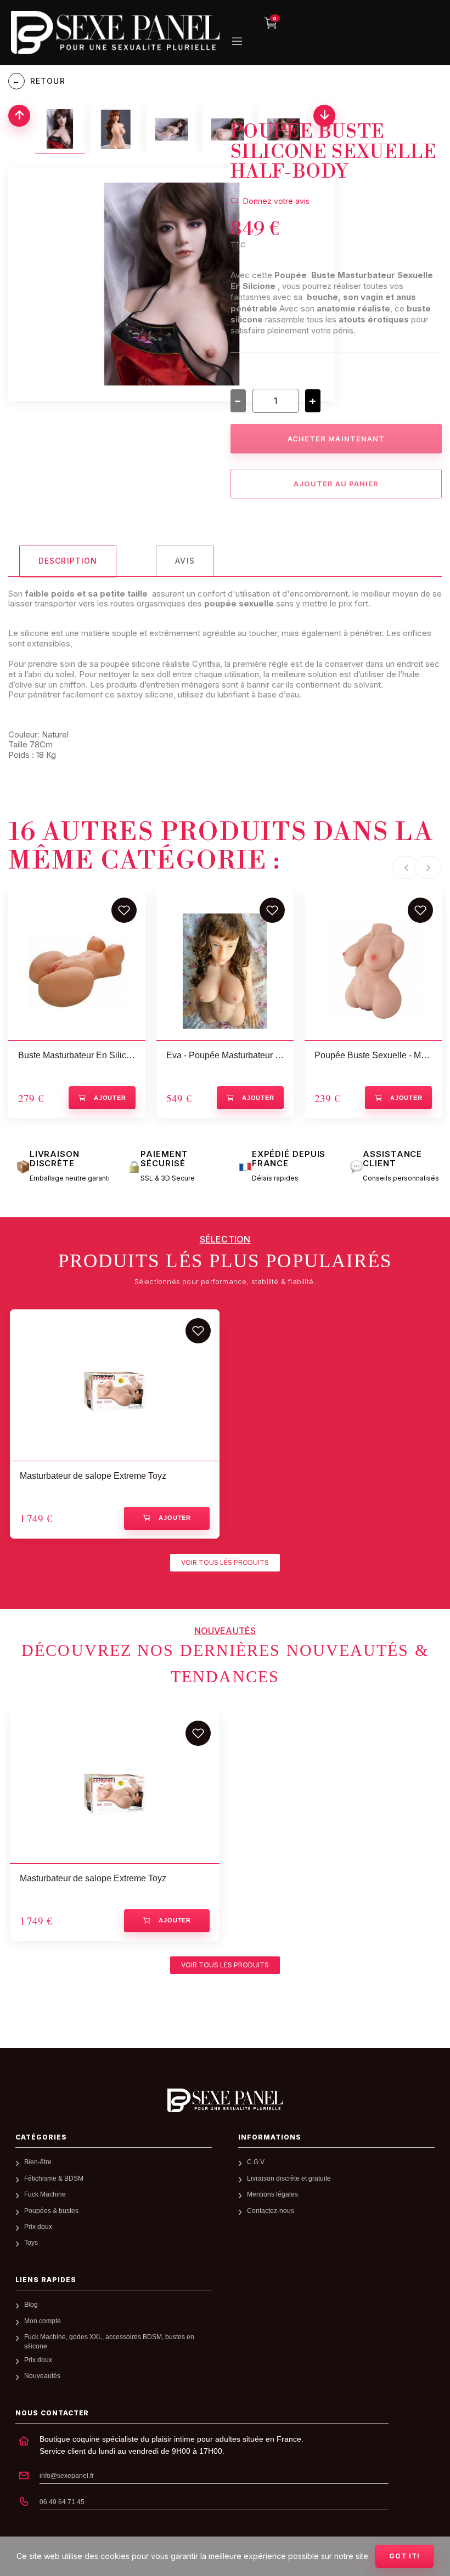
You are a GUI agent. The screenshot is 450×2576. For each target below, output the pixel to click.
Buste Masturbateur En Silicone (77, 1055)
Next (428, 867)
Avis (185, 561)
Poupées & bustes (51, 2211)
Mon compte (43, 2321)
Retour (38, 81)
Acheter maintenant (336, 439)
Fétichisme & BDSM (54, 2178)
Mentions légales (272, 2194)
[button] (225, 1563)
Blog (31, 2305)
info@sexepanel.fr (67, 2476)
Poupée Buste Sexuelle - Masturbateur (373, 1055)
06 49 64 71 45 (62, 2502)
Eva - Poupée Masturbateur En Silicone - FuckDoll (225, 1055)
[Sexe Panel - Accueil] (225, 2100)
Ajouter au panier (336, 484)
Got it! (404, 2556)
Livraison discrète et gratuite (289, 2178)
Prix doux (38, 2227)
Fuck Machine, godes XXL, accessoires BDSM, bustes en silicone (109, 2342)
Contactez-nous (271, 2211)
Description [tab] (68, 561)
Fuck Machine (45, 2194)
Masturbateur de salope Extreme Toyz (93, 1476)
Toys (31, 2243)
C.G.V (256, 2162)
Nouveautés (42, 2376)
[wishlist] (124, 910)
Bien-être (38, 2162)
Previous (406, 867)
